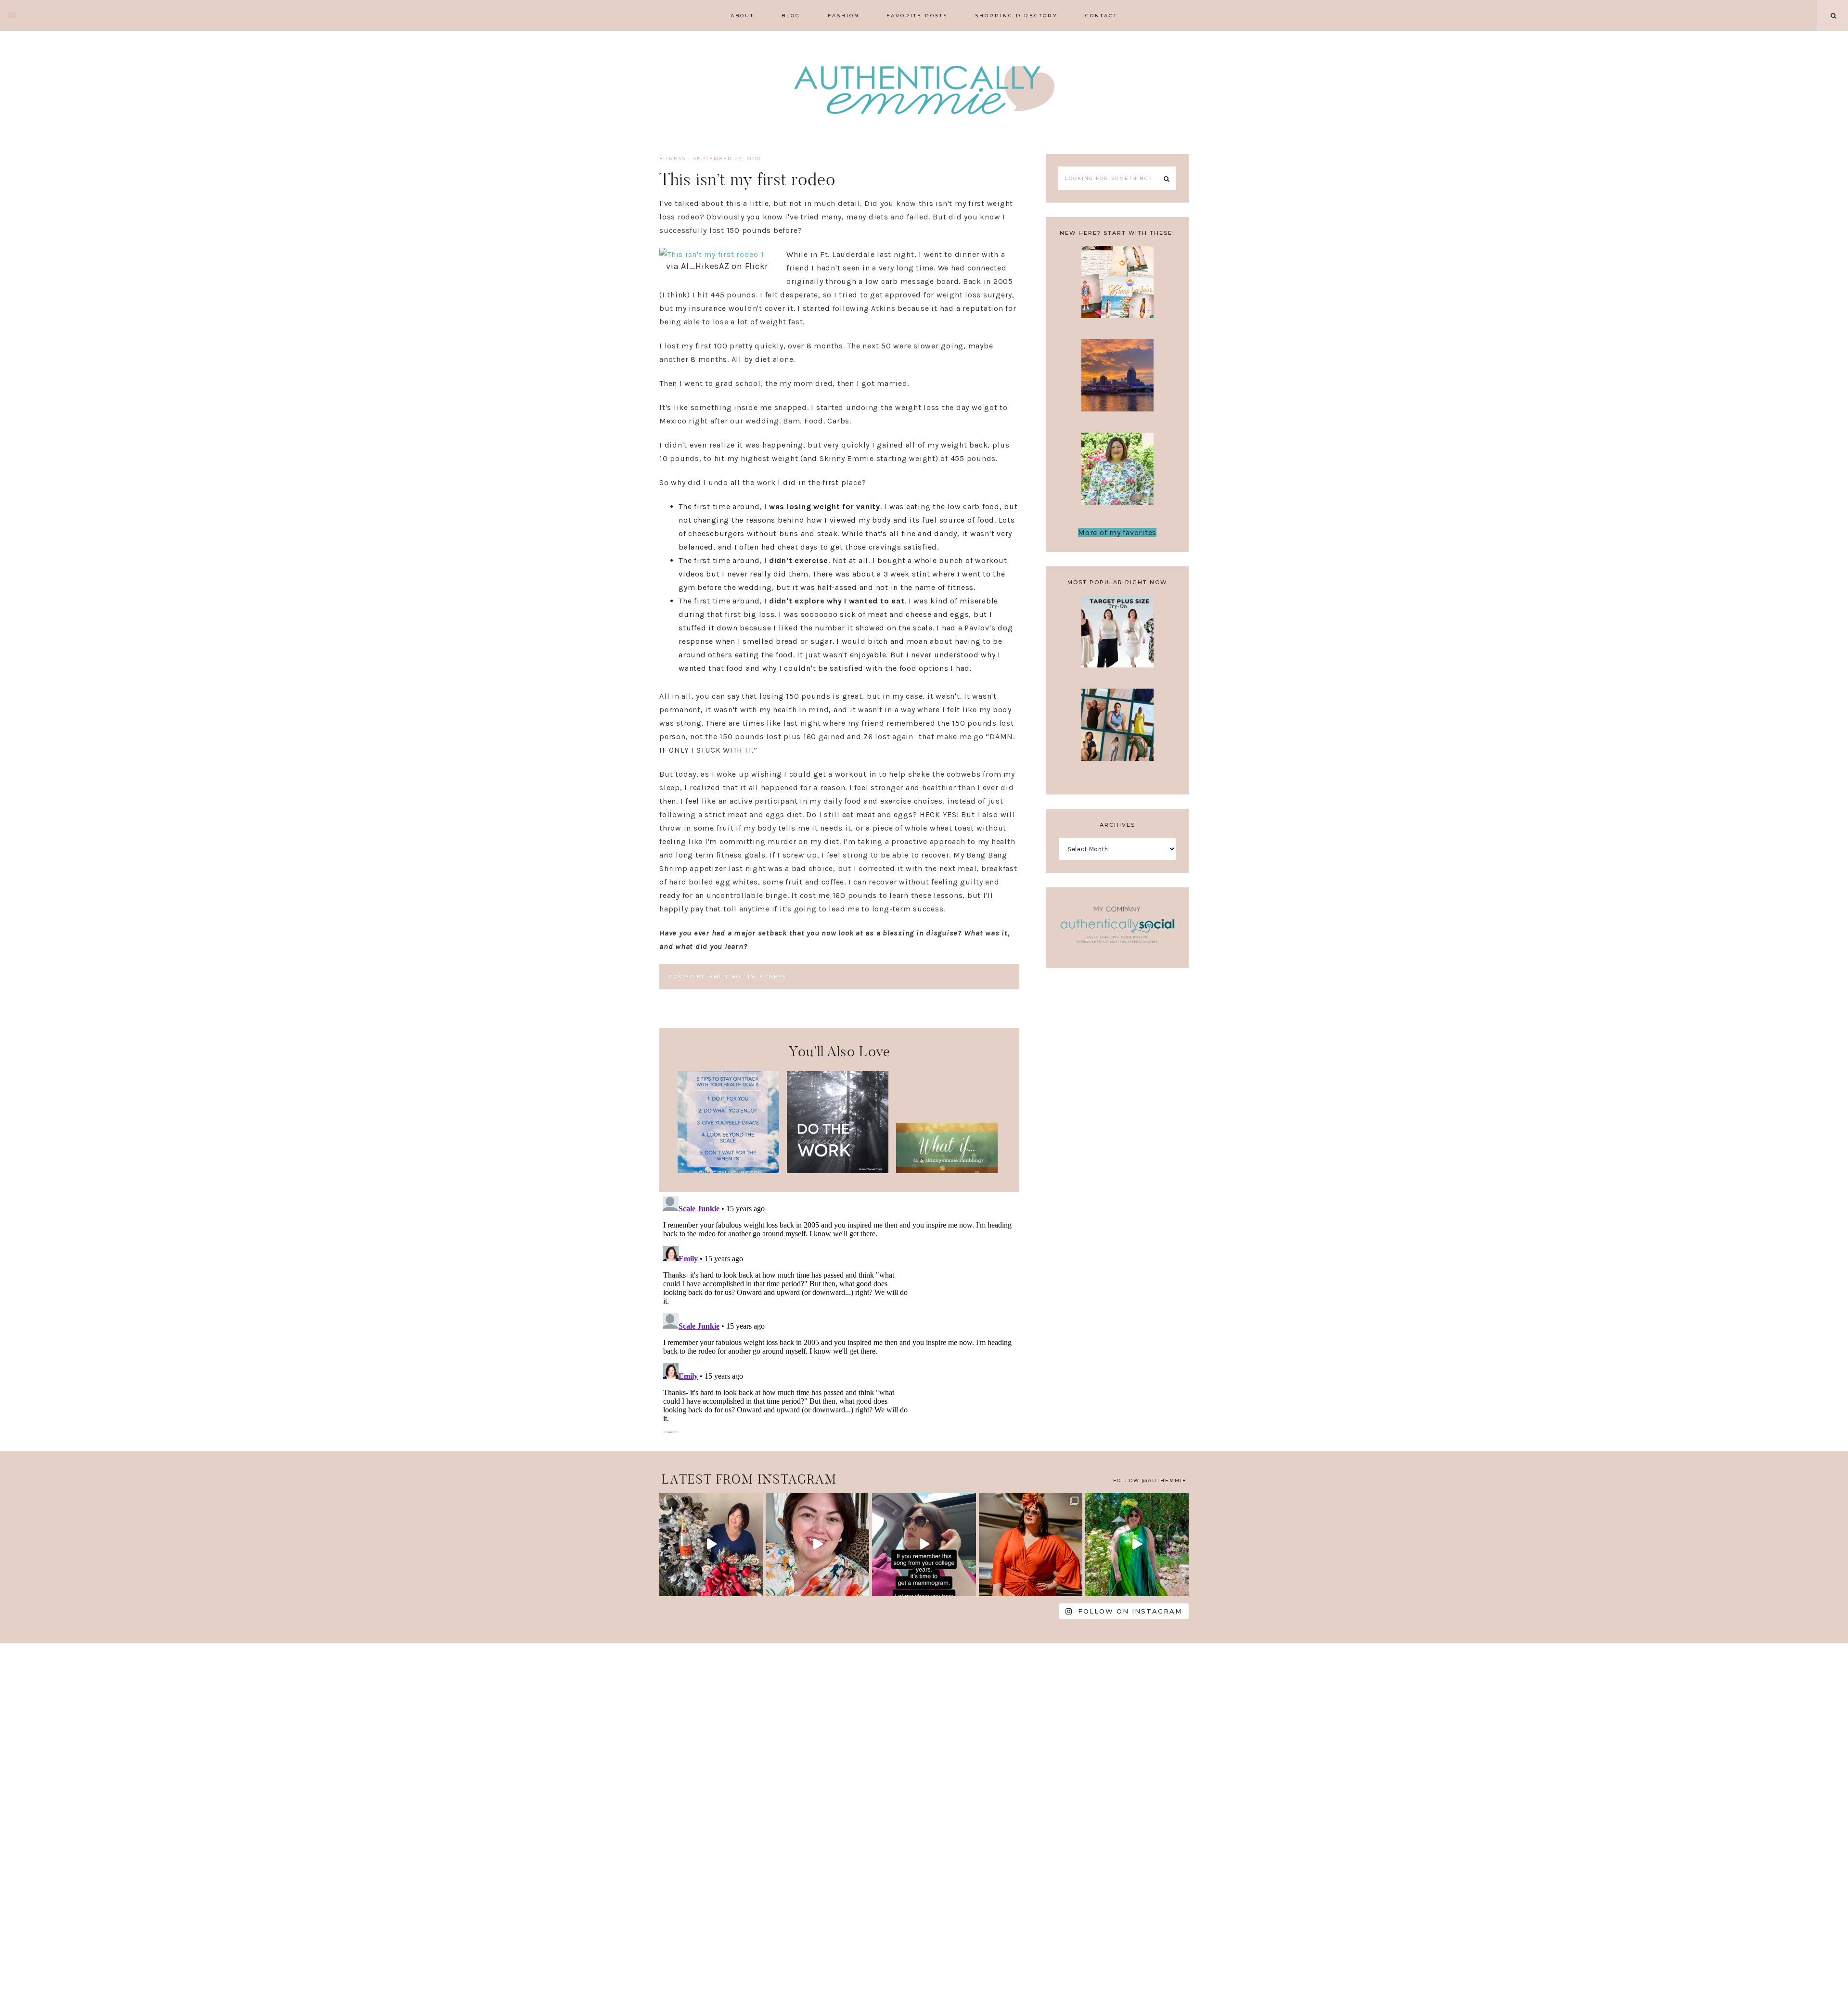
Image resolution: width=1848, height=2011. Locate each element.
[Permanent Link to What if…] (947, 1171)
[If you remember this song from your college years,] (924, 1544)
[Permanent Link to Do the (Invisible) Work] (838, 1171)
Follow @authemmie (1150, 1480)
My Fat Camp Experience (1117, 288)
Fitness (673, 159)
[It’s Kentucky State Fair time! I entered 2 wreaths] (711, 1544)
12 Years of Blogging (1117, 475)
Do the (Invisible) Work (838, 1110)
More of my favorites (1117, 532)
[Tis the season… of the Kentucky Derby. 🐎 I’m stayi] (1137, 1544)
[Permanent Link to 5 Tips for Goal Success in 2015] (728, 1171)
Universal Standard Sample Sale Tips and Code (1117, 741)
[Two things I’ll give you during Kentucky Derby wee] (1031, 1544)
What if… (947, 1147)
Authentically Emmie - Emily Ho (924, 91)
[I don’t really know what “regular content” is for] (817, 1544)
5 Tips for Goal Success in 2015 (728, 1110)
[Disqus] (839, 1312)
